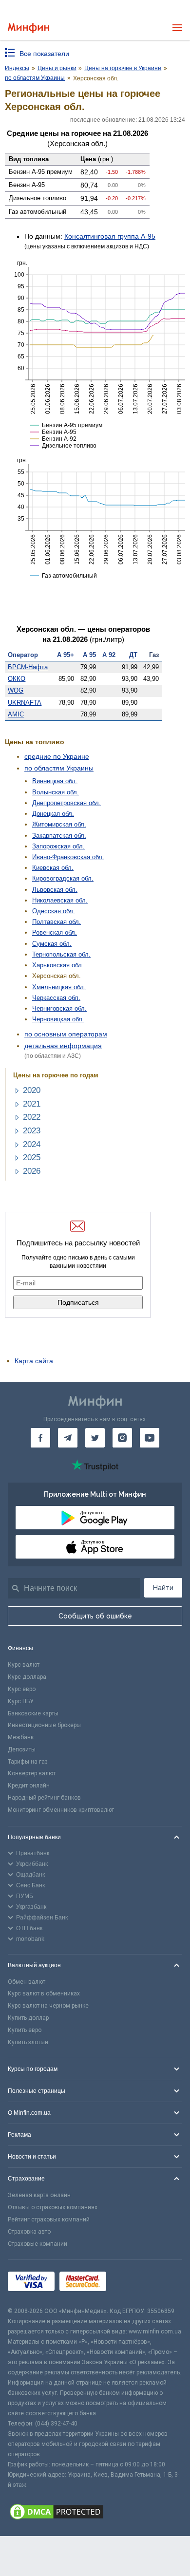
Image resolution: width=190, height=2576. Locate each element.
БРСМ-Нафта (28, 667)
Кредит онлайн (29, 1786)
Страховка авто (29, 2232)
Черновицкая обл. (58, 1019)
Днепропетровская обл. (66, 803)
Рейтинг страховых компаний (49, 2219)
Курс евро (22, 1689)
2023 (32, 1131)
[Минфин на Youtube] (150, 1438)
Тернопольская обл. (61, 954)
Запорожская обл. (58, 846)
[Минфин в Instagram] (122, 1438)
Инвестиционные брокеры (44, 1725)
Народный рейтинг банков (44, 1798)
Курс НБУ (21, 1701)
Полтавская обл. (57, 922)
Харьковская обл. (58, 965)
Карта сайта (34, 1361)
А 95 (89, 655)
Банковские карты (33, 1713)
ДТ (133, 655)
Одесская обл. (54, 911)
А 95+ (66, 655)
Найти (163, 1588)
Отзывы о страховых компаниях (53, 2207)
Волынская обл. (56, 792)
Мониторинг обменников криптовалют (61, 1810)
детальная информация (63, 1046)
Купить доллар (28, 2018)
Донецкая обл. (53, 814)
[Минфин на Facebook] (40, 1438)
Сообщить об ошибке (95, 1616)
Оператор (23, 655)
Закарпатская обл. (59, 836)
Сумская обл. (52, 944)
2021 (32, 1104)
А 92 (109, 655)
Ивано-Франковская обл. (68, 857)
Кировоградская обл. (63, 878)
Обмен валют (27, 1982)
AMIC (16, 714)
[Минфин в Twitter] (95, 1438)
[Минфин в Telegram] (68, 1438)
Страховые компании (38, 2244)
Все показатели (44, 54)
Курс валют (24, 1665)
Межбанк (21, 1737)
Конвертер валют (32, 1773)
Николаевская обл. (60, 900)
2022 (32, 1117)
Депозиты (22, 1749)
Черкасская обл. (56, 998)
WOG (16, 690)
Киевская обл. (53, 868)
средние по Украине (57, 756)
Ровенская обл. (55, 932)
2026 (32, 1171)
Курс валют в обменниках (44, 1993)
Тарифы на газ (28, 1762)
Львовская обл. (55, 890)
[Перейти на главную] (28, 28)
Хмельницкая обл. (59, 987)
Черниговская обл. (59, 1008)
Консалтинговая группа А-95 (110, 236)
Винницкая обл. (55, 781)
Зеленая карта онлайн (39, 2195)
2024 (32, 1144)
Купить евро (25, 2030)
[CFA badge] (133, 2283)
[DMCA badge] (95, 2513)
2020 (32, 1090)
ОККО (17, 679)
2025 (32, 1157)
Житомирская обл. (59, 824)
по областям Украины (59, 768)
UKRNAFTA (25, 703)
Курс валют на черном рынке (48, 2006)
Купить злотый (28, 2042)
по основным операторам (66, 1034)
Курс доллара (27, 1677)
